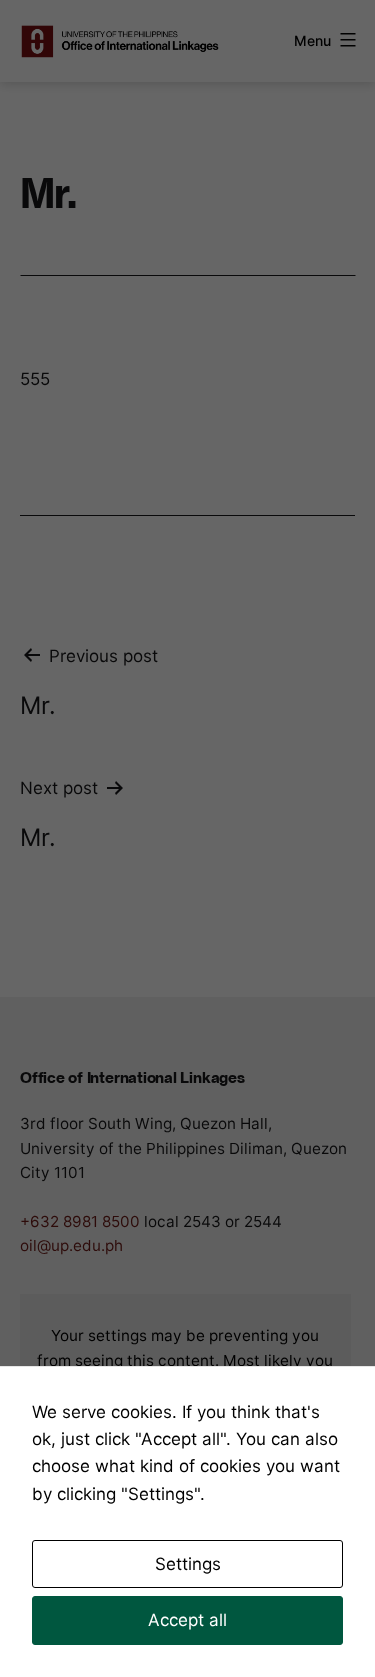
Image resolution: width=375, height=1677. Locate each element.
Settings (188, 1564)
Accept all (187, 1620)
